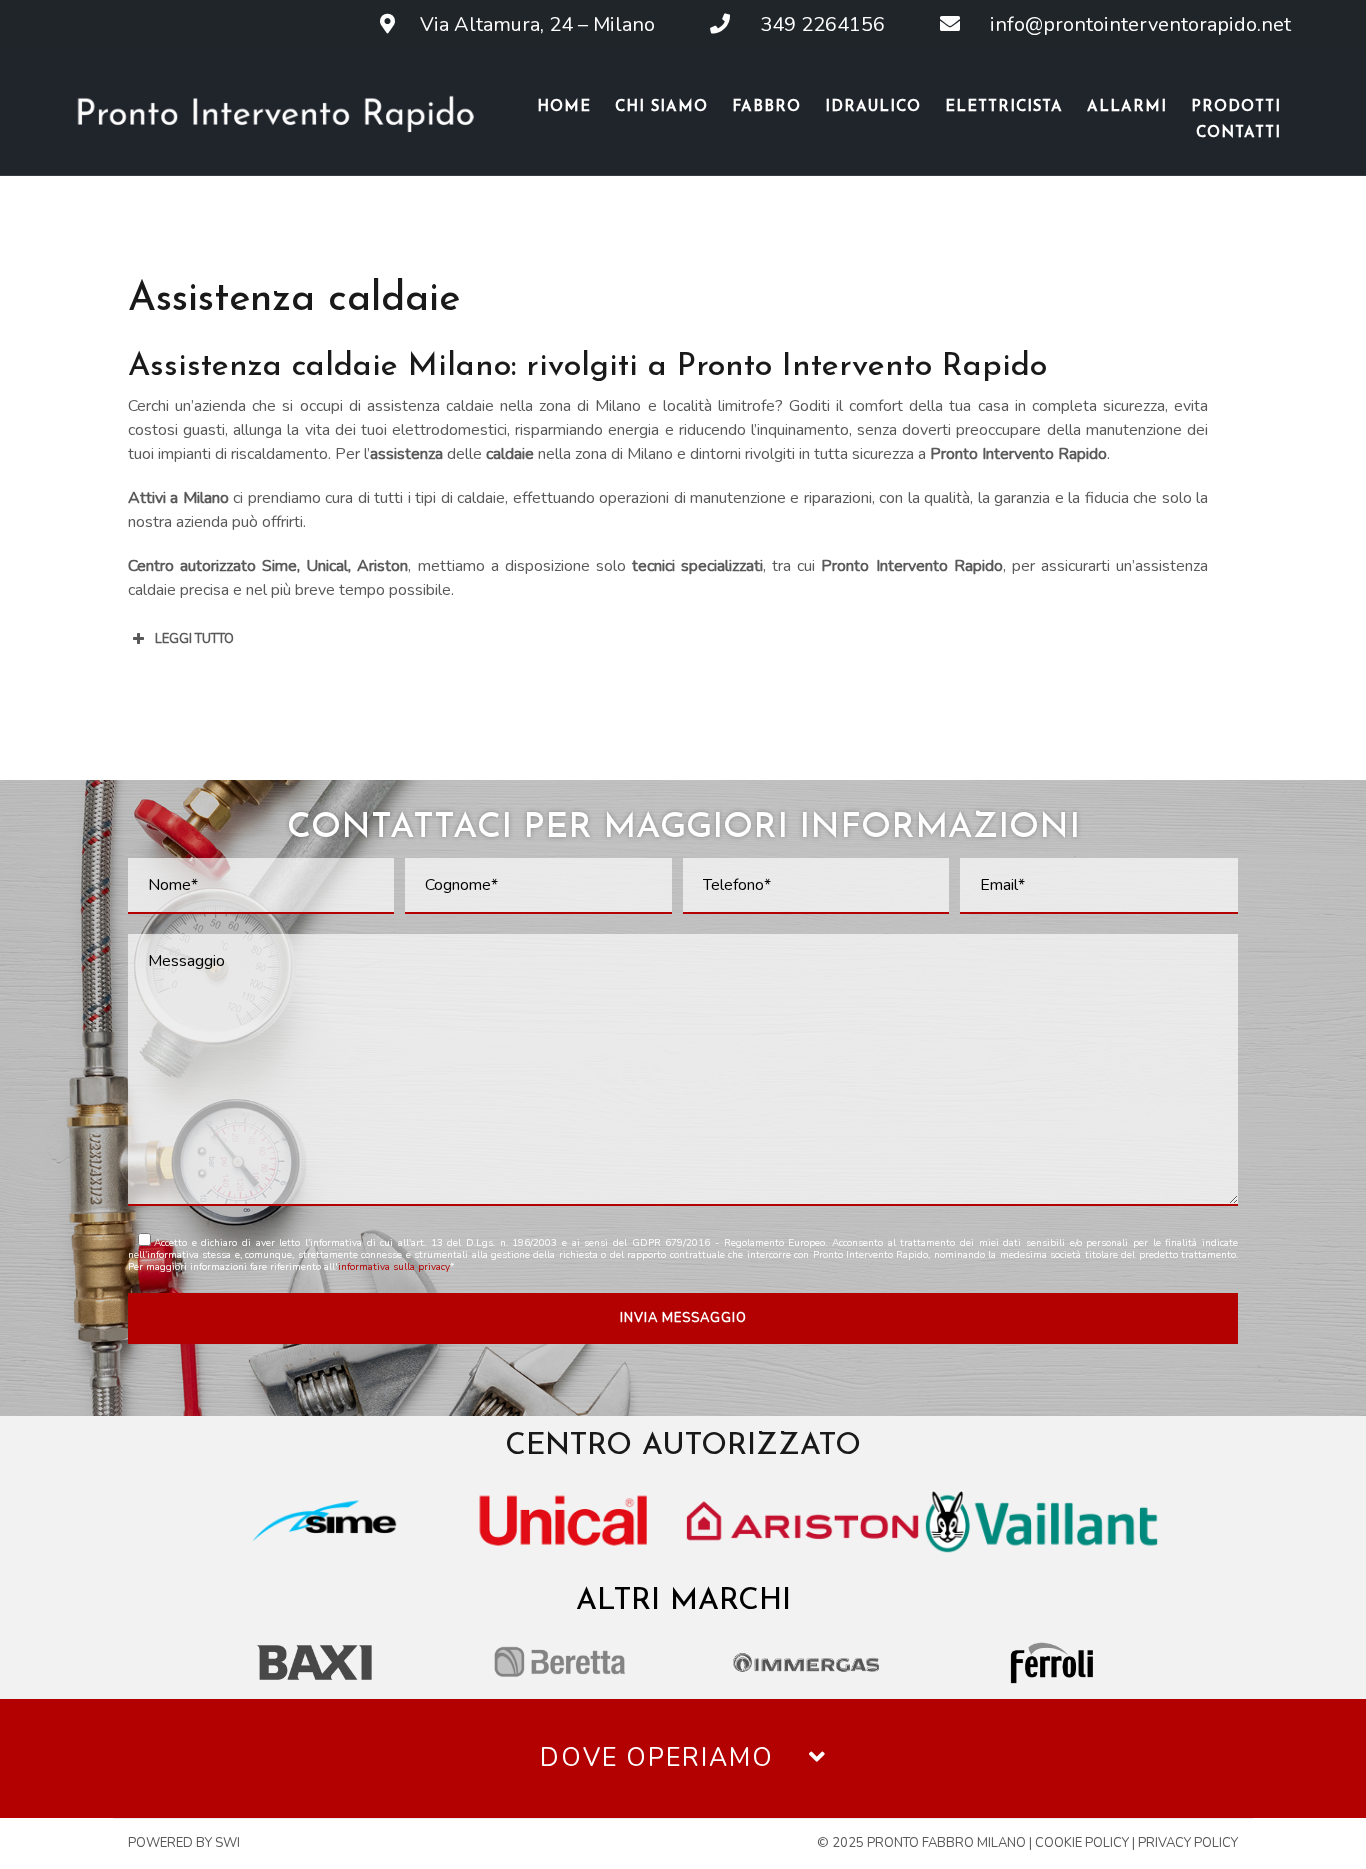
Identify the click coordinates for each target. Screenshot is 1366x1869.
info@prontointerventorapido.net (1128, 24)
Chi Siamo (661, 107)
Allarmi (1127, 107)
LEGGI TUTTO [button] (194, 639)
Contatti (1238, 133)
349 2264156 (810, 24)
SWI (227, 1843)
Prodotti (1236, 107)
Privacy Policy (1188, 1843)
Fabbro (766, 107)
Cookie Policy (1082, 1843)
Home (564, 107)
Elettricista (1004, 107)
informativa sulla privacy (394, 1267)
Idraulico (873, 107)
